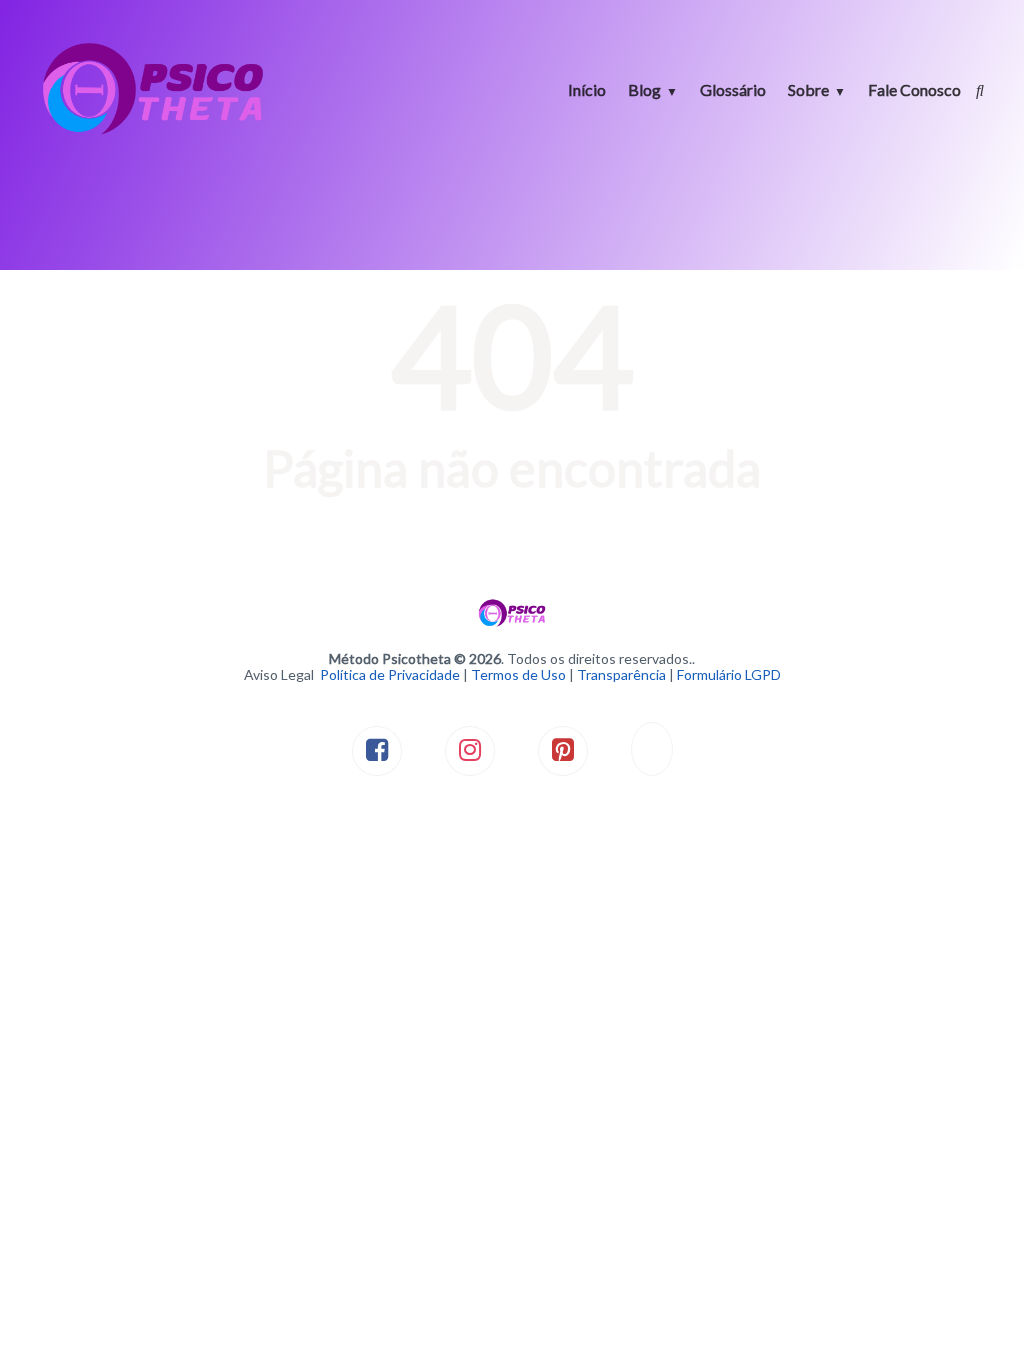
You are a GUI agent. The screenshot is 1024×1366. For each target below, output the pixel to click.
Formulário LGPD (729, 674)
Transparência (621, 674)
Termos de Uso (518, 674)
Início (587, 89)
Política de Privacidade (390, 674)
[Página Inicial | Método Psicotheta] (153, 132)
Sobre (808, 89)
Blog (644, 89)
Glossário (733, 89)
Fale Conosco (914, 89)
